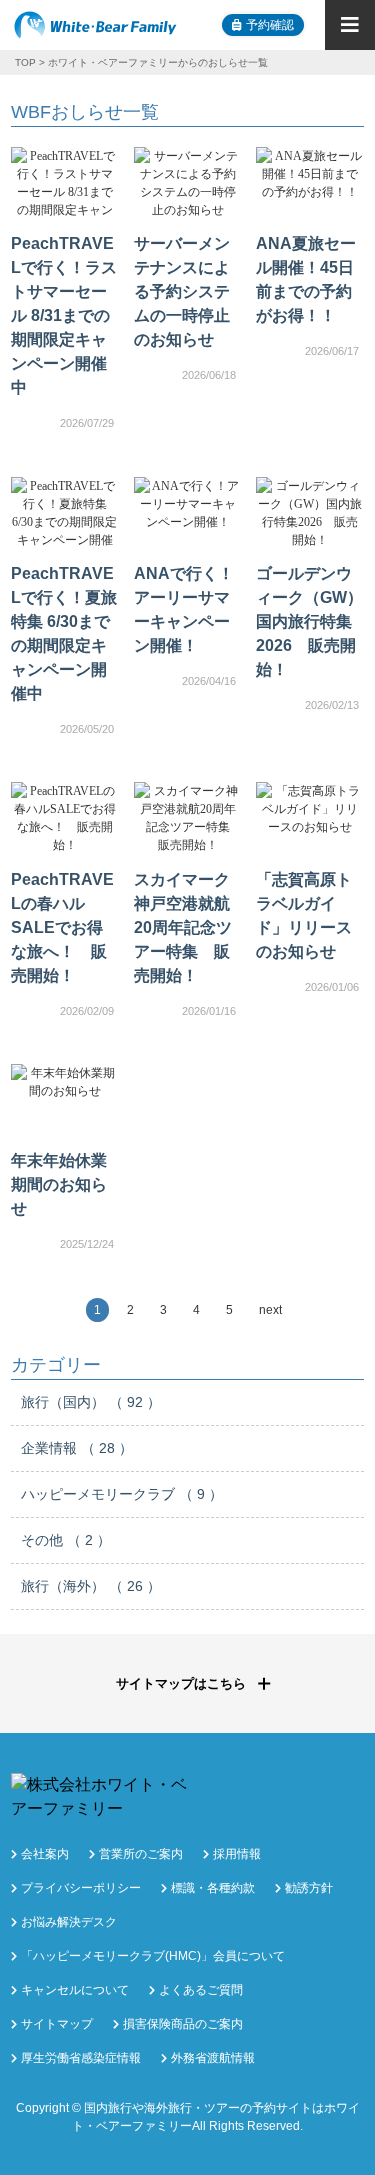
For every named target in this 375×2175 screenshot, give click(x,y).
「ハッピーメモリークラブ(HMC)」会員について (153, 1956)
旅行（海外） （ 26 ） (91, 1586)
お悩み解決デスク (69, 1922)
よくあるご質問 (201, 1990)
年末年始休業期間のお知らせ (59, 1184)
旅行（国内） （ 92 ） (91, 1402)
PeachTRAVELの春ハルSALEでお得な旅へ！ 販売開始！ (62, 927)
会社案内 (45, 1854)
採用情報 (237, 1854)
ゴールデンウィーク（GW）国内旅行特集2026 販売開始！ (309, 621)
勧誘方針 (309, 1888)
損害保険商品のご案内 (183, 2024)
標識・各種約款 (213, 1888)
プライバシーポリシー (81, 1888)
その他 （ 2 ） (66, 1540)
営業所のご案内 (141, 1854)
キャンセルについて (75, 1990)
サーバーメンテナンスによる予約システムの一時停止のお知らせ (182, 291)
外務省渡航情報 (213, 2058)
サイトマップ (57, 2024)
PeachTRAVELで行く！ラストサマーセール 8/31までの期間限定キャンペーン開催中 (64, 315)
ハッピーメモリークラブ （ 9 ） (122, 1494)
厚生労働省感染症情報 (81, 2058)
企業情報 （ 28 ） (77, 1448)
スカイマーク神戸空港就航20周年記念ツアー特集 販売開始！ (183, 927)
